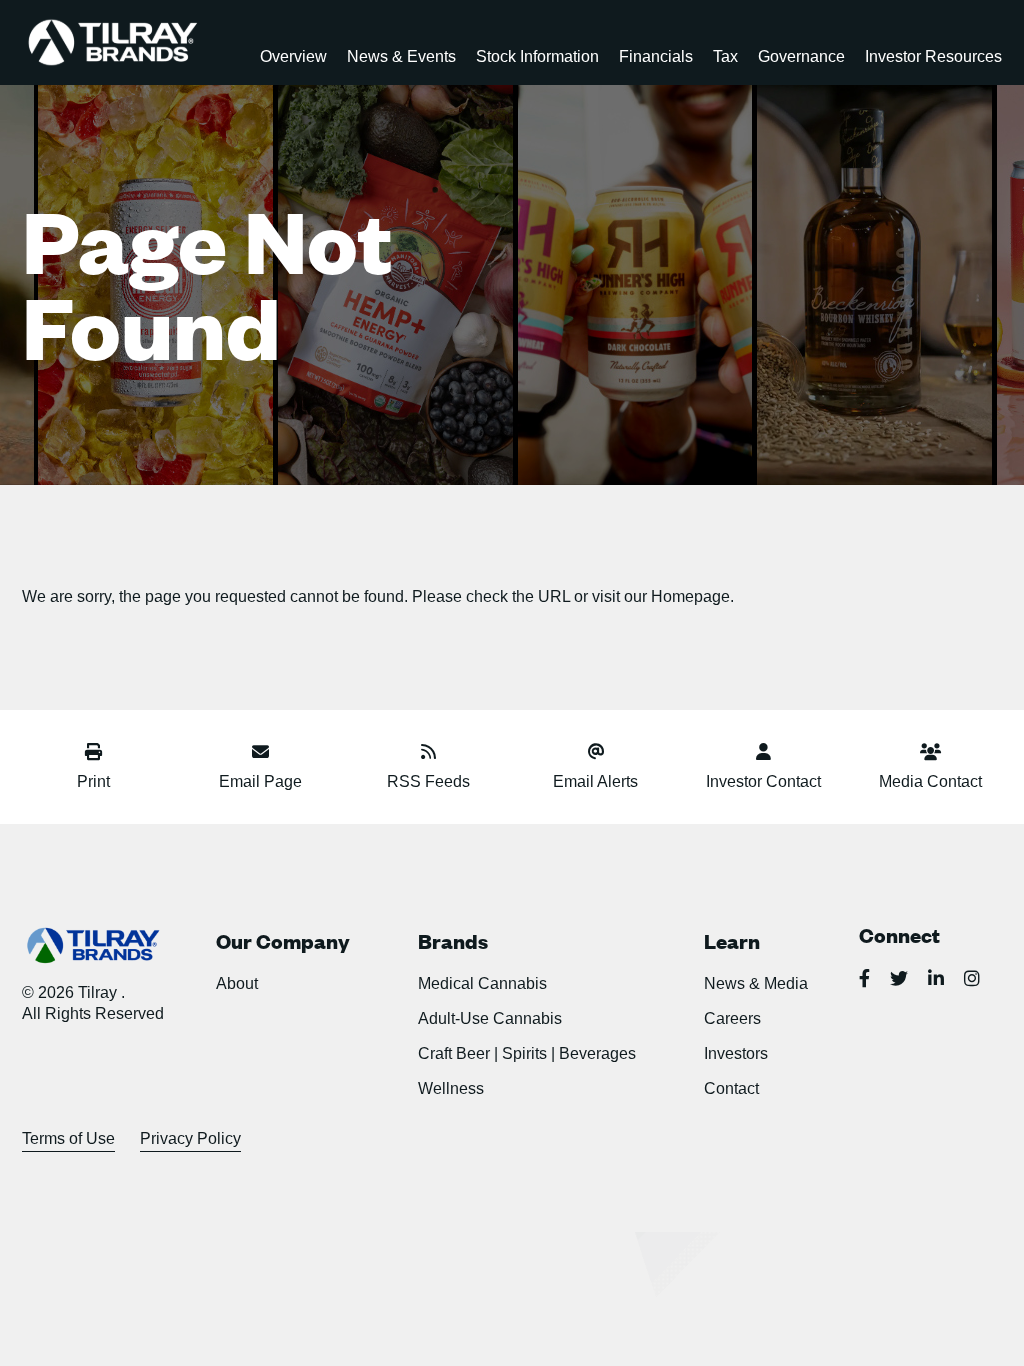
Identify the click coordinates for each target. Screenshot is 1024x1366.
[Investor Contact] (762, 755)
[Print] (93, 755)
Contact (731, 1088)
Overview (293, 56)
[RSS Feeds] (428, 755)
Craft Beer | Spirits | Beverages (527, 1053)
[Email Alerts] (595, 755)
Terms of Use (68, 1138)
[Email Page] (260, 755)
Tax (725, 56)
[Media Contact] (930, 755)
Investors (736, 1053)
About (237, 983)
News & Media (756, 983)
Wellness (451, 1088)
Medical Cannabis (482, 983)
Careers (732, 1018)
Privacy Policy (190, 1138)
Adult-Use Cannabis (490, 1018)
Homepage (690, 596)
